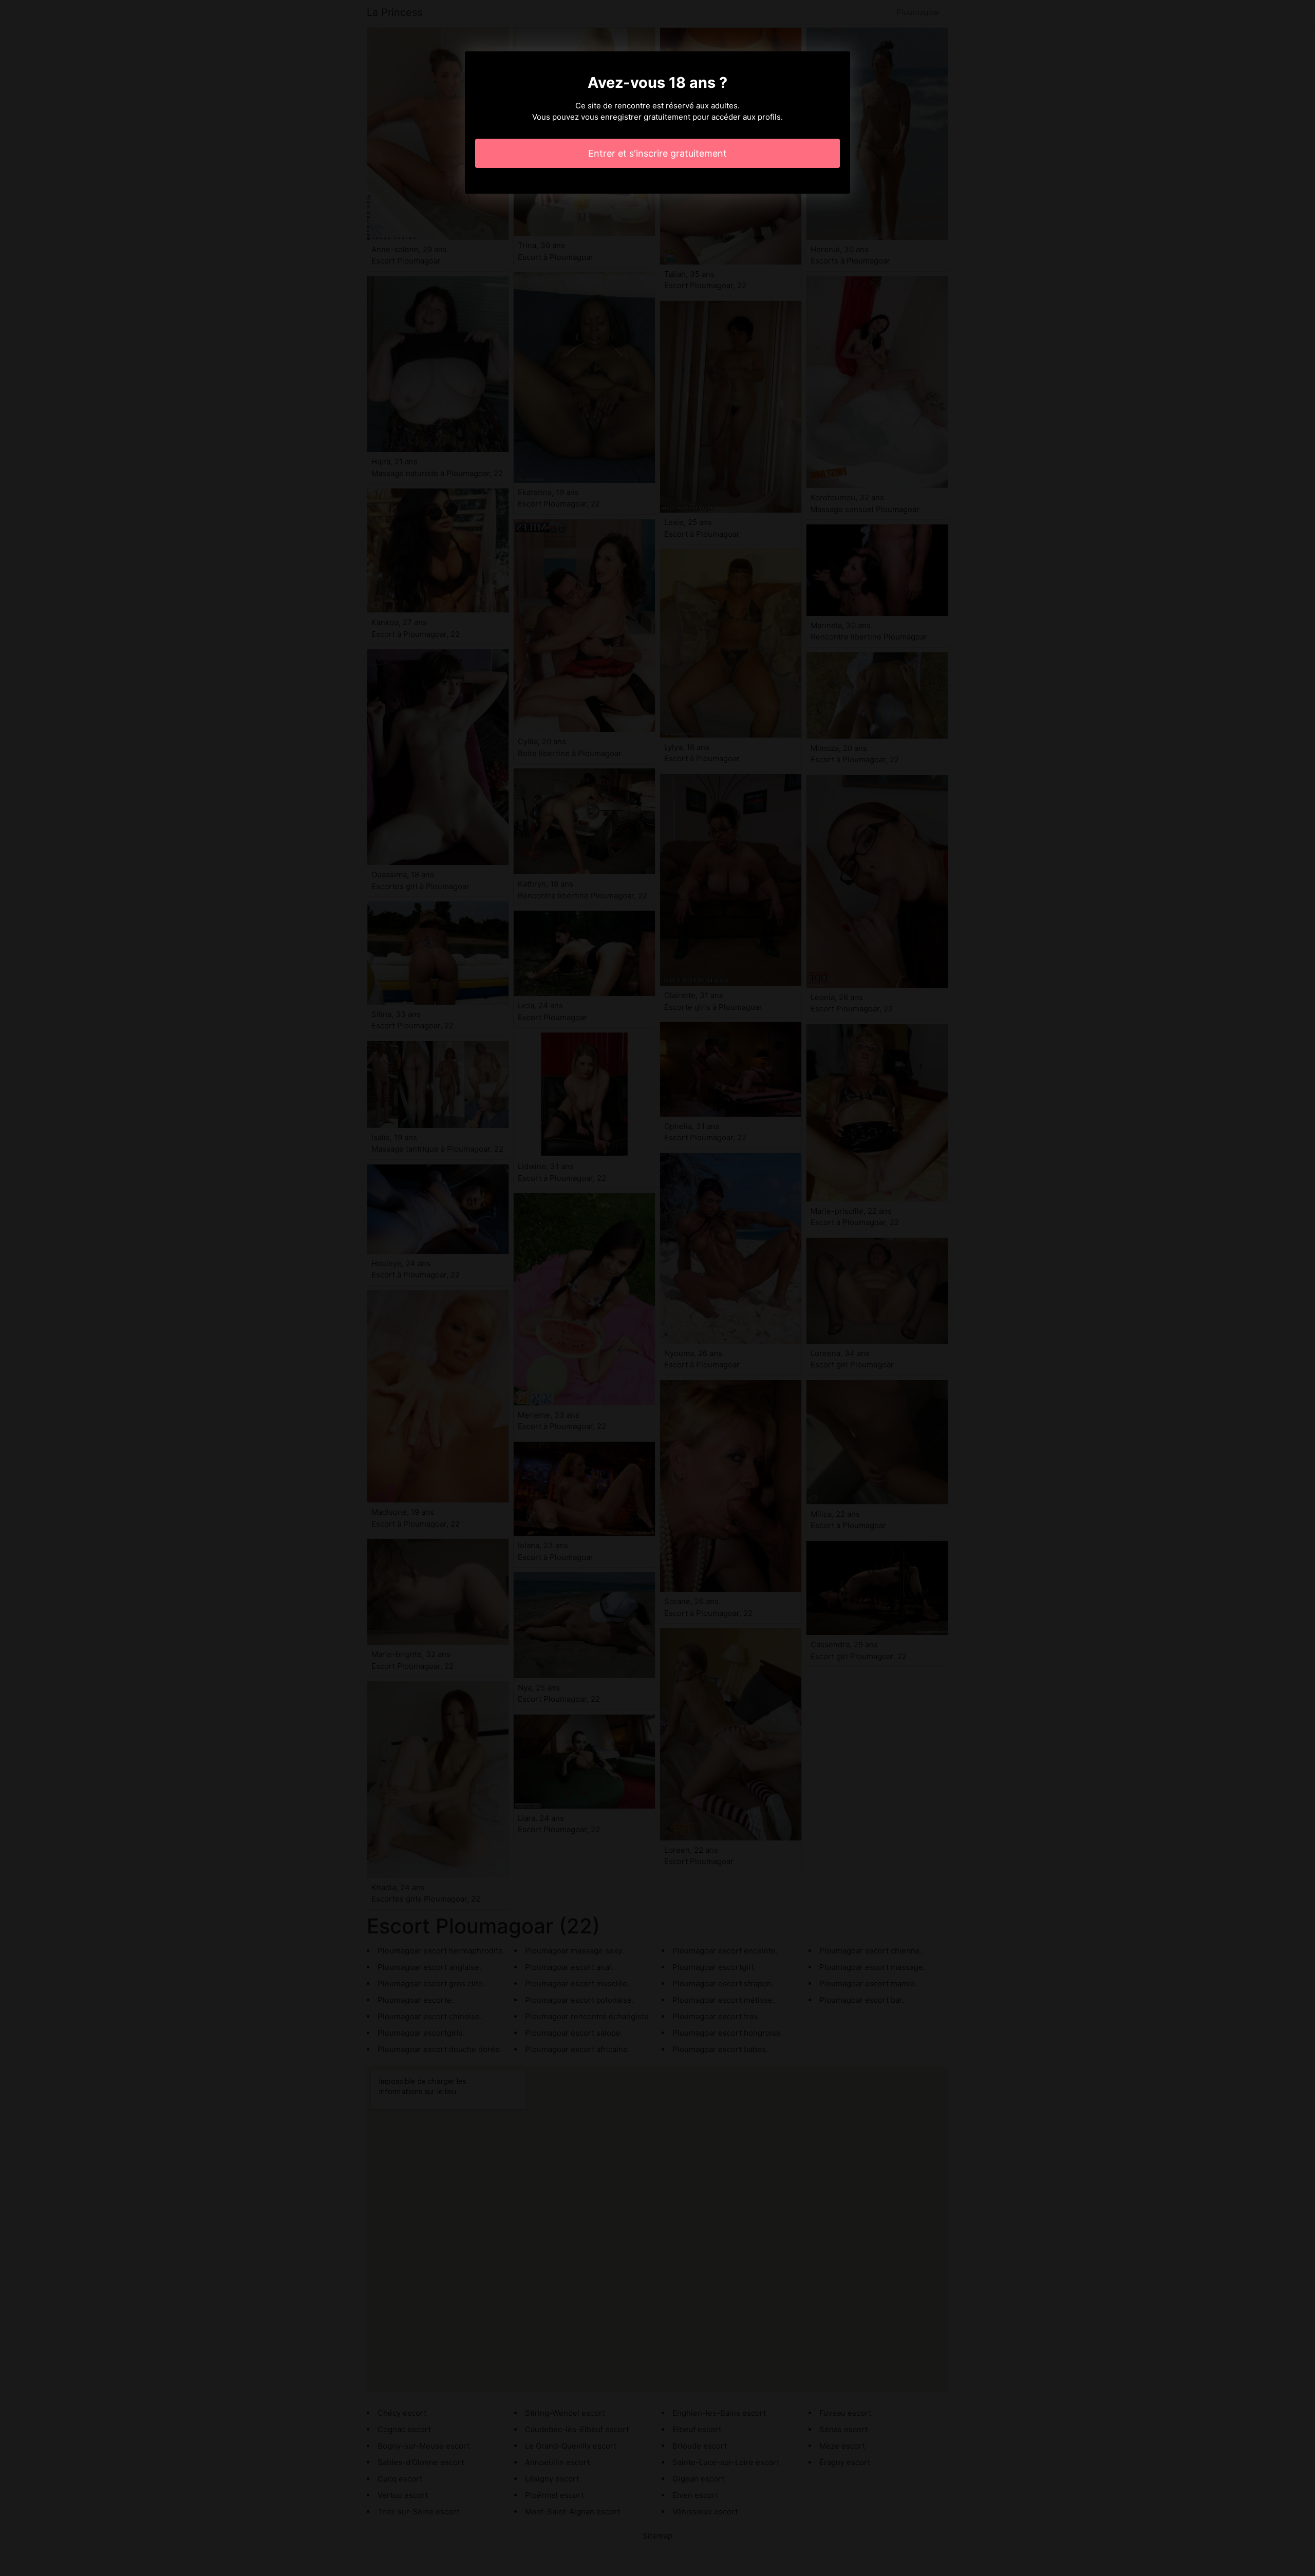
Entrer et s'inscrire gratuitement (657, 153)
